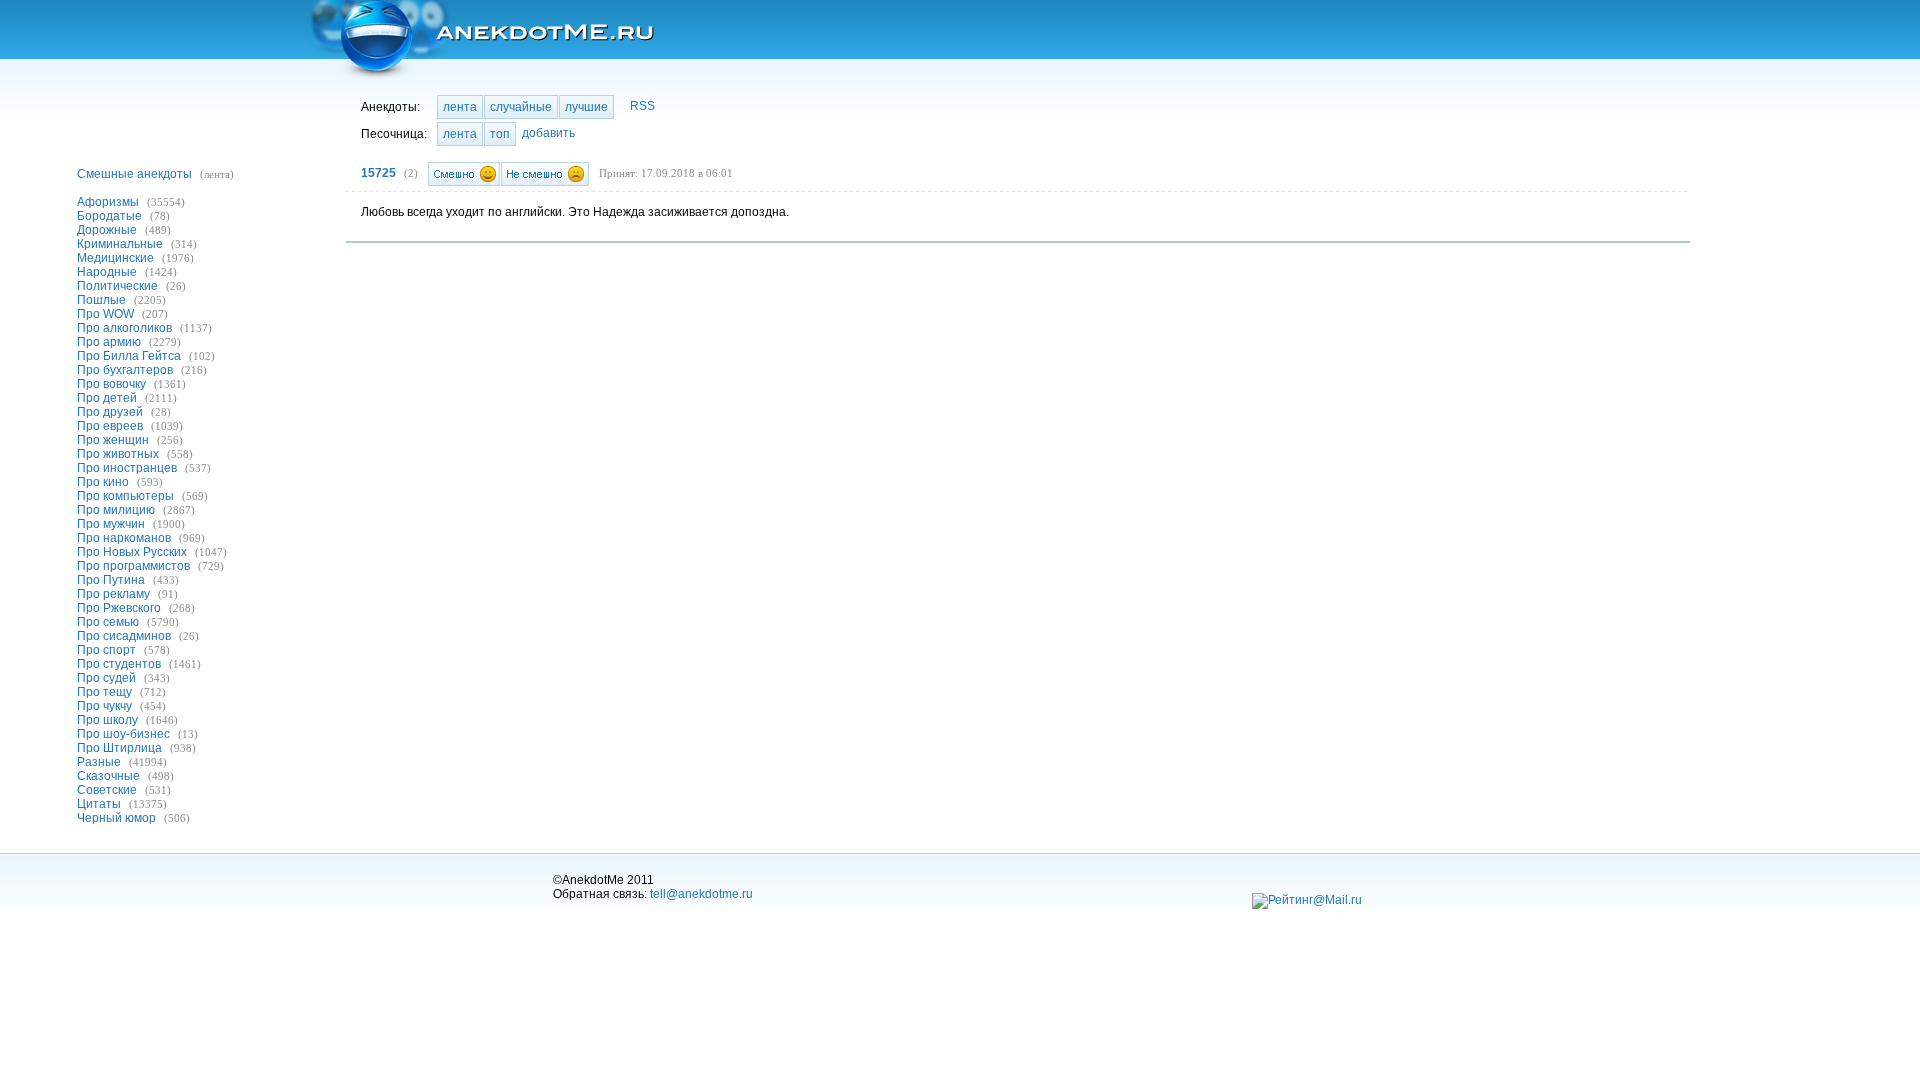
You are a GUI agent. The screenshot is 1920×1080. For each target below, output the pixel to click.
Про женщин (113, 440)
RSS (642, 106)
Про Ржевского (119, 608)
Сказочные (108, 776)
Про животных (118, 454)
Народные (107, 272)
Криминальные (120, 244)
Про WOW (105, 314)
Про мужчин (111, 524)
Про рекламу (113, 594)
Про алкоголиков (124, 328)
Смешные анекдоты (134, 174)
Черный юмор (116, 818)
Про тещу (104, 692)
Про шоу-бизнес (123, 734)
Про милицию (116, 510)
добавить (548, 133)
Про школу (107, 720)
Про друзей (110, 412)
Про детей (107, 398)
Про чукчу (104, 706)
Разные (99, 762)
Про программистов (133, 566)
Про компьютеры (125, 496)
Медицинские (115, 258)
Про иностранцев (127, 468)
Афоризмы (108, 202)
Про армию (109, 342)
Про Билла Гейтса (129, 356)
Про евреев (110, 426)
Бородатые (109, 216)
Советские (107, 790)
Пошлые (101, 300)
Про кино (103, 482)
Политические (117, 286)
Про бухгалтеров (125, 370)
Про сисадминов (124, 636)
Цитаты (99, 804)
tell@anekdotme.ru (701, 894)
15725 (378, 173)
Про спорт (106, 650)
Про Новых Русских (132, 552)
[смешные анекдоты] (480, 39)
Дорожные (107, 230)
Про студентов (119, 664)
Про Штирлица (119, 748)
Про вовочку (111, 384)
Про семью (108, 622)
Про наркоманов (124, 538)
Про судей (106, 678)
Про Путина (111, 580)
